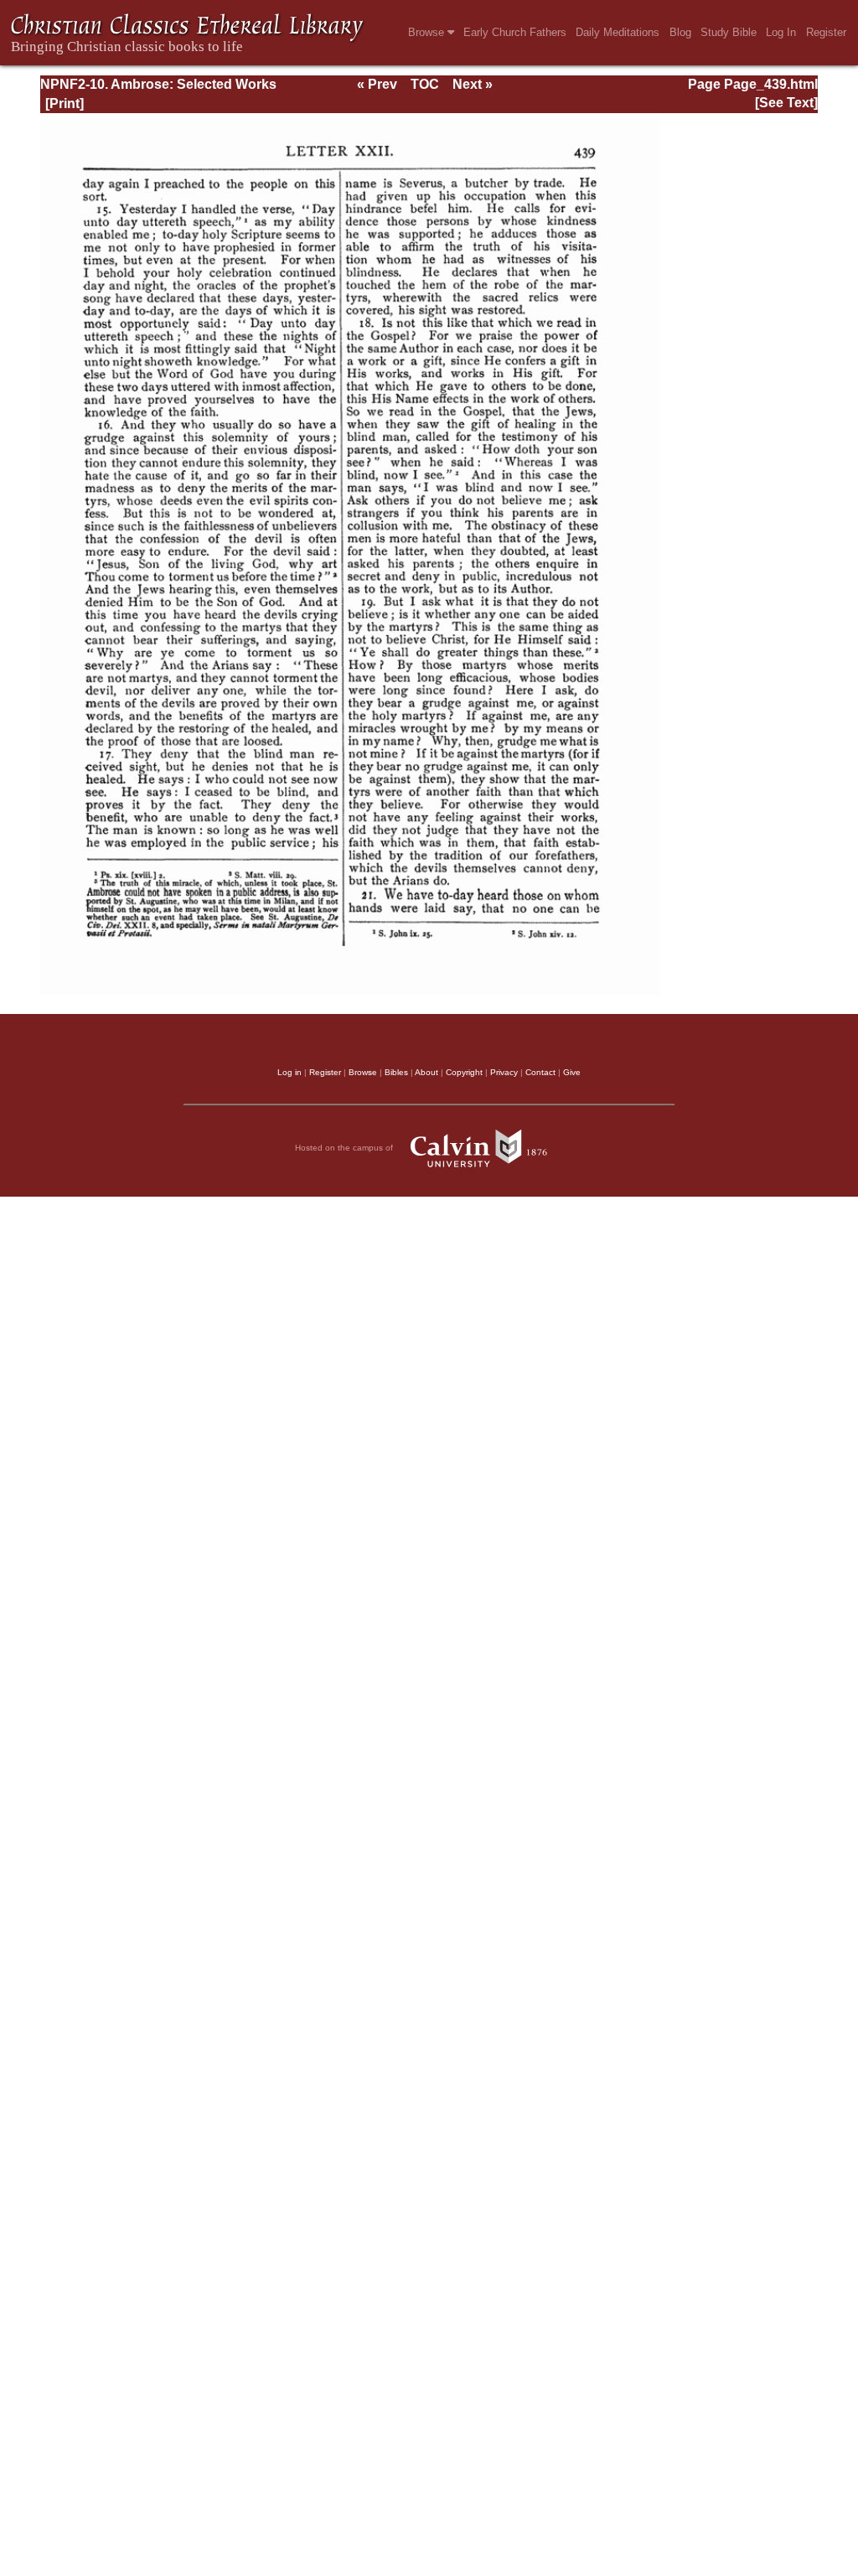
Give (572, 1072)
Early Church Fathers (515, 32)
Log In (781, 32)
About (426, 1072)
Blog (680, 32)
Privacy (504, 1072)
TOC (425, 84)
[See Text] (786, 103)
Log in (289, 1072)
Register (826, 32)
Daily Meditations (618, 32)
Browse (428, 32)
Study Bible (729, 32)
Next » (473, 84)
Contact (540, 1072)
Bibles (396, 1072)
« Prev (377, 84)
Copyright (464, 1072)
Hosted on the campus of (345, 1148)
